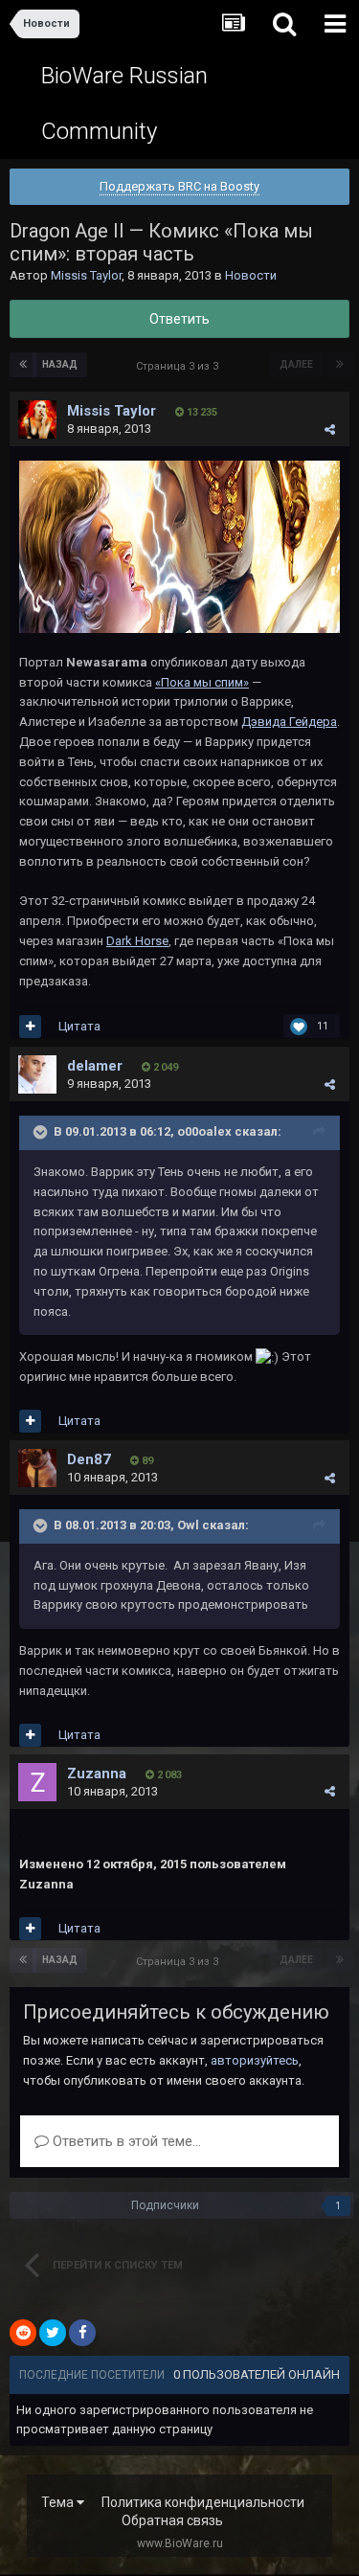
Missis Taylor (86, 275)
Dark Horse (137, 941)
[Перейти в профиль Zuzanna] (37, 1782)
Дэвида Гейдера (289, 722)
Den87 (89, 1459)
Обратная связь (172, 2520)
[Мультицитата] (30, 1027)
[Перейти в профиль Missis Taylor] (37, 419)
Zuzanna (97, 1774)
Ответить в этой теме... (125, 2141)
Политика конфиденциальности (203, 2502)
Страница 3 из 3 (180, 366)
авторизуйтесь (255, 2060)
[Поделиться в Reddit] (23, 2333)
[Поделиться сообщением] (330, 429)
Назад (60, 364)
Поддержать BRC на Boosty (179, 186)
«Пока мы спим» (202, 682)
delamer (95, 1066)
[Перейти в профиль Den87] (37, 1468)
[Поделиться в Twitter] (53, 2333)
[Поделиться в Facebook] (82, 2333)
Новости (251, 275)
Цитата (79, 1026)
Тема (59, 2502)
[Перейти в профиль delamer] (37, 1074)
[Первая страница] (23, 365)
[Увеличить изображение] (179, 546)
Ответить (179, 319)
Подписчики (165, 2205)
